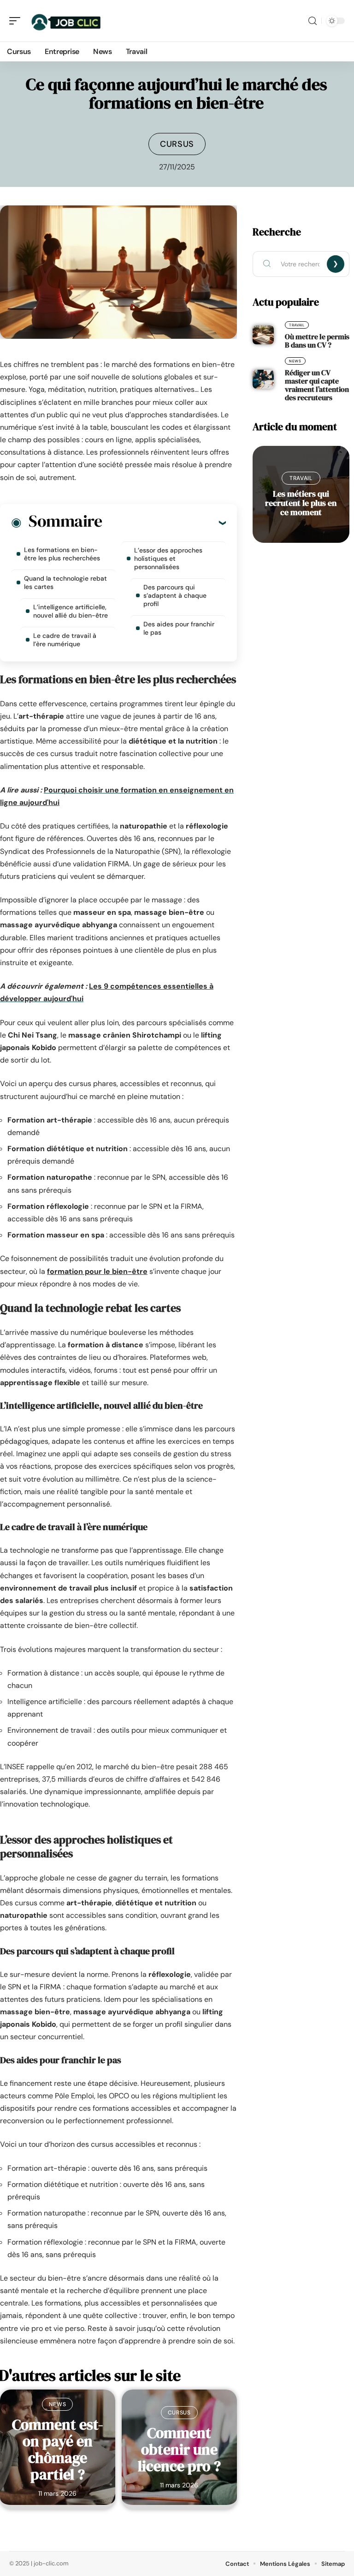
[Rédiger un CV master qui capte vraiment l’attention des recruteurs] (263, 379)
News (57, 2404)
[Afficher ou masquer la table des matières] (164, 522)
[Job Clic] (66, 21)
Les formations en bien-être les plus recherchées (62, 554)
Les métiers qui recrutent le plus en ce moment (301, 503)
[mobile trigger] (17, 21)
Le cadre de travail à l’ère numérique (65, 640)
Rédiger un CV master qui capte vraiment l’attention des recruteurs (317, 385)
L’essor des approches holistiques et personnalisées (168, 558)
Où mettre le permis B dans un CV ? (317, 341)
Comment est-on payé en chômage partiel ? (58, 2450)
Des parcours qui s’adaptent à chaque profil (175, 595)
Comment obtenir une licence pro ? (179, 2450)
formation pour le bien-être (97, 1271)
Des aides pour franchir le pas (179, 628)
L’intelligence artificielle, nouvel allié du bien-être (71, 611)
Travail (297, 325)
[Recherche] (313, 21)
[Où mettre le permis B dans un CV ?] (263, 335)
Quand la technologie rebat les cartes (65, 582)
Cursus (177, 144)
